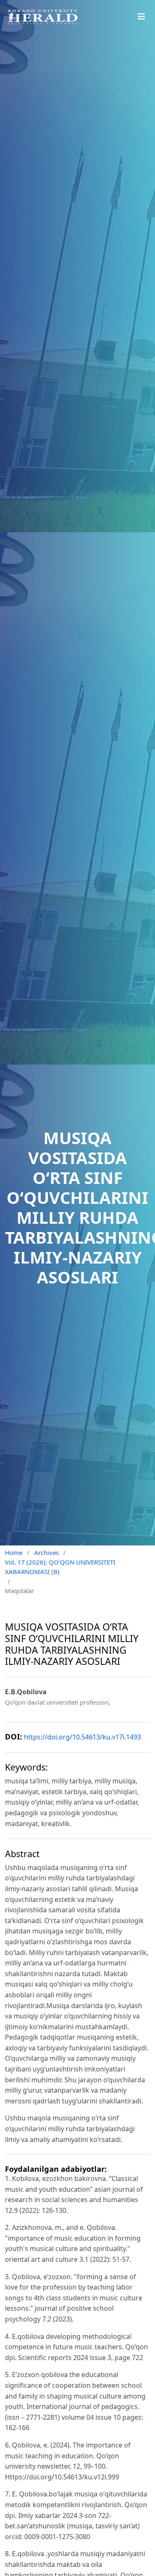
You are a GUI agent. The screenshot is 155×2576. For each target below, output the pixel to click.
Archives (46, 1552)
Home (14, 1552)
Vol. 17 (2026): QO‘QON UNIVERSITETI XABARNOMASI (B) (60, 1567)
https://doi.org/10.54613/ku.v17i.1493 (82, 1737)
